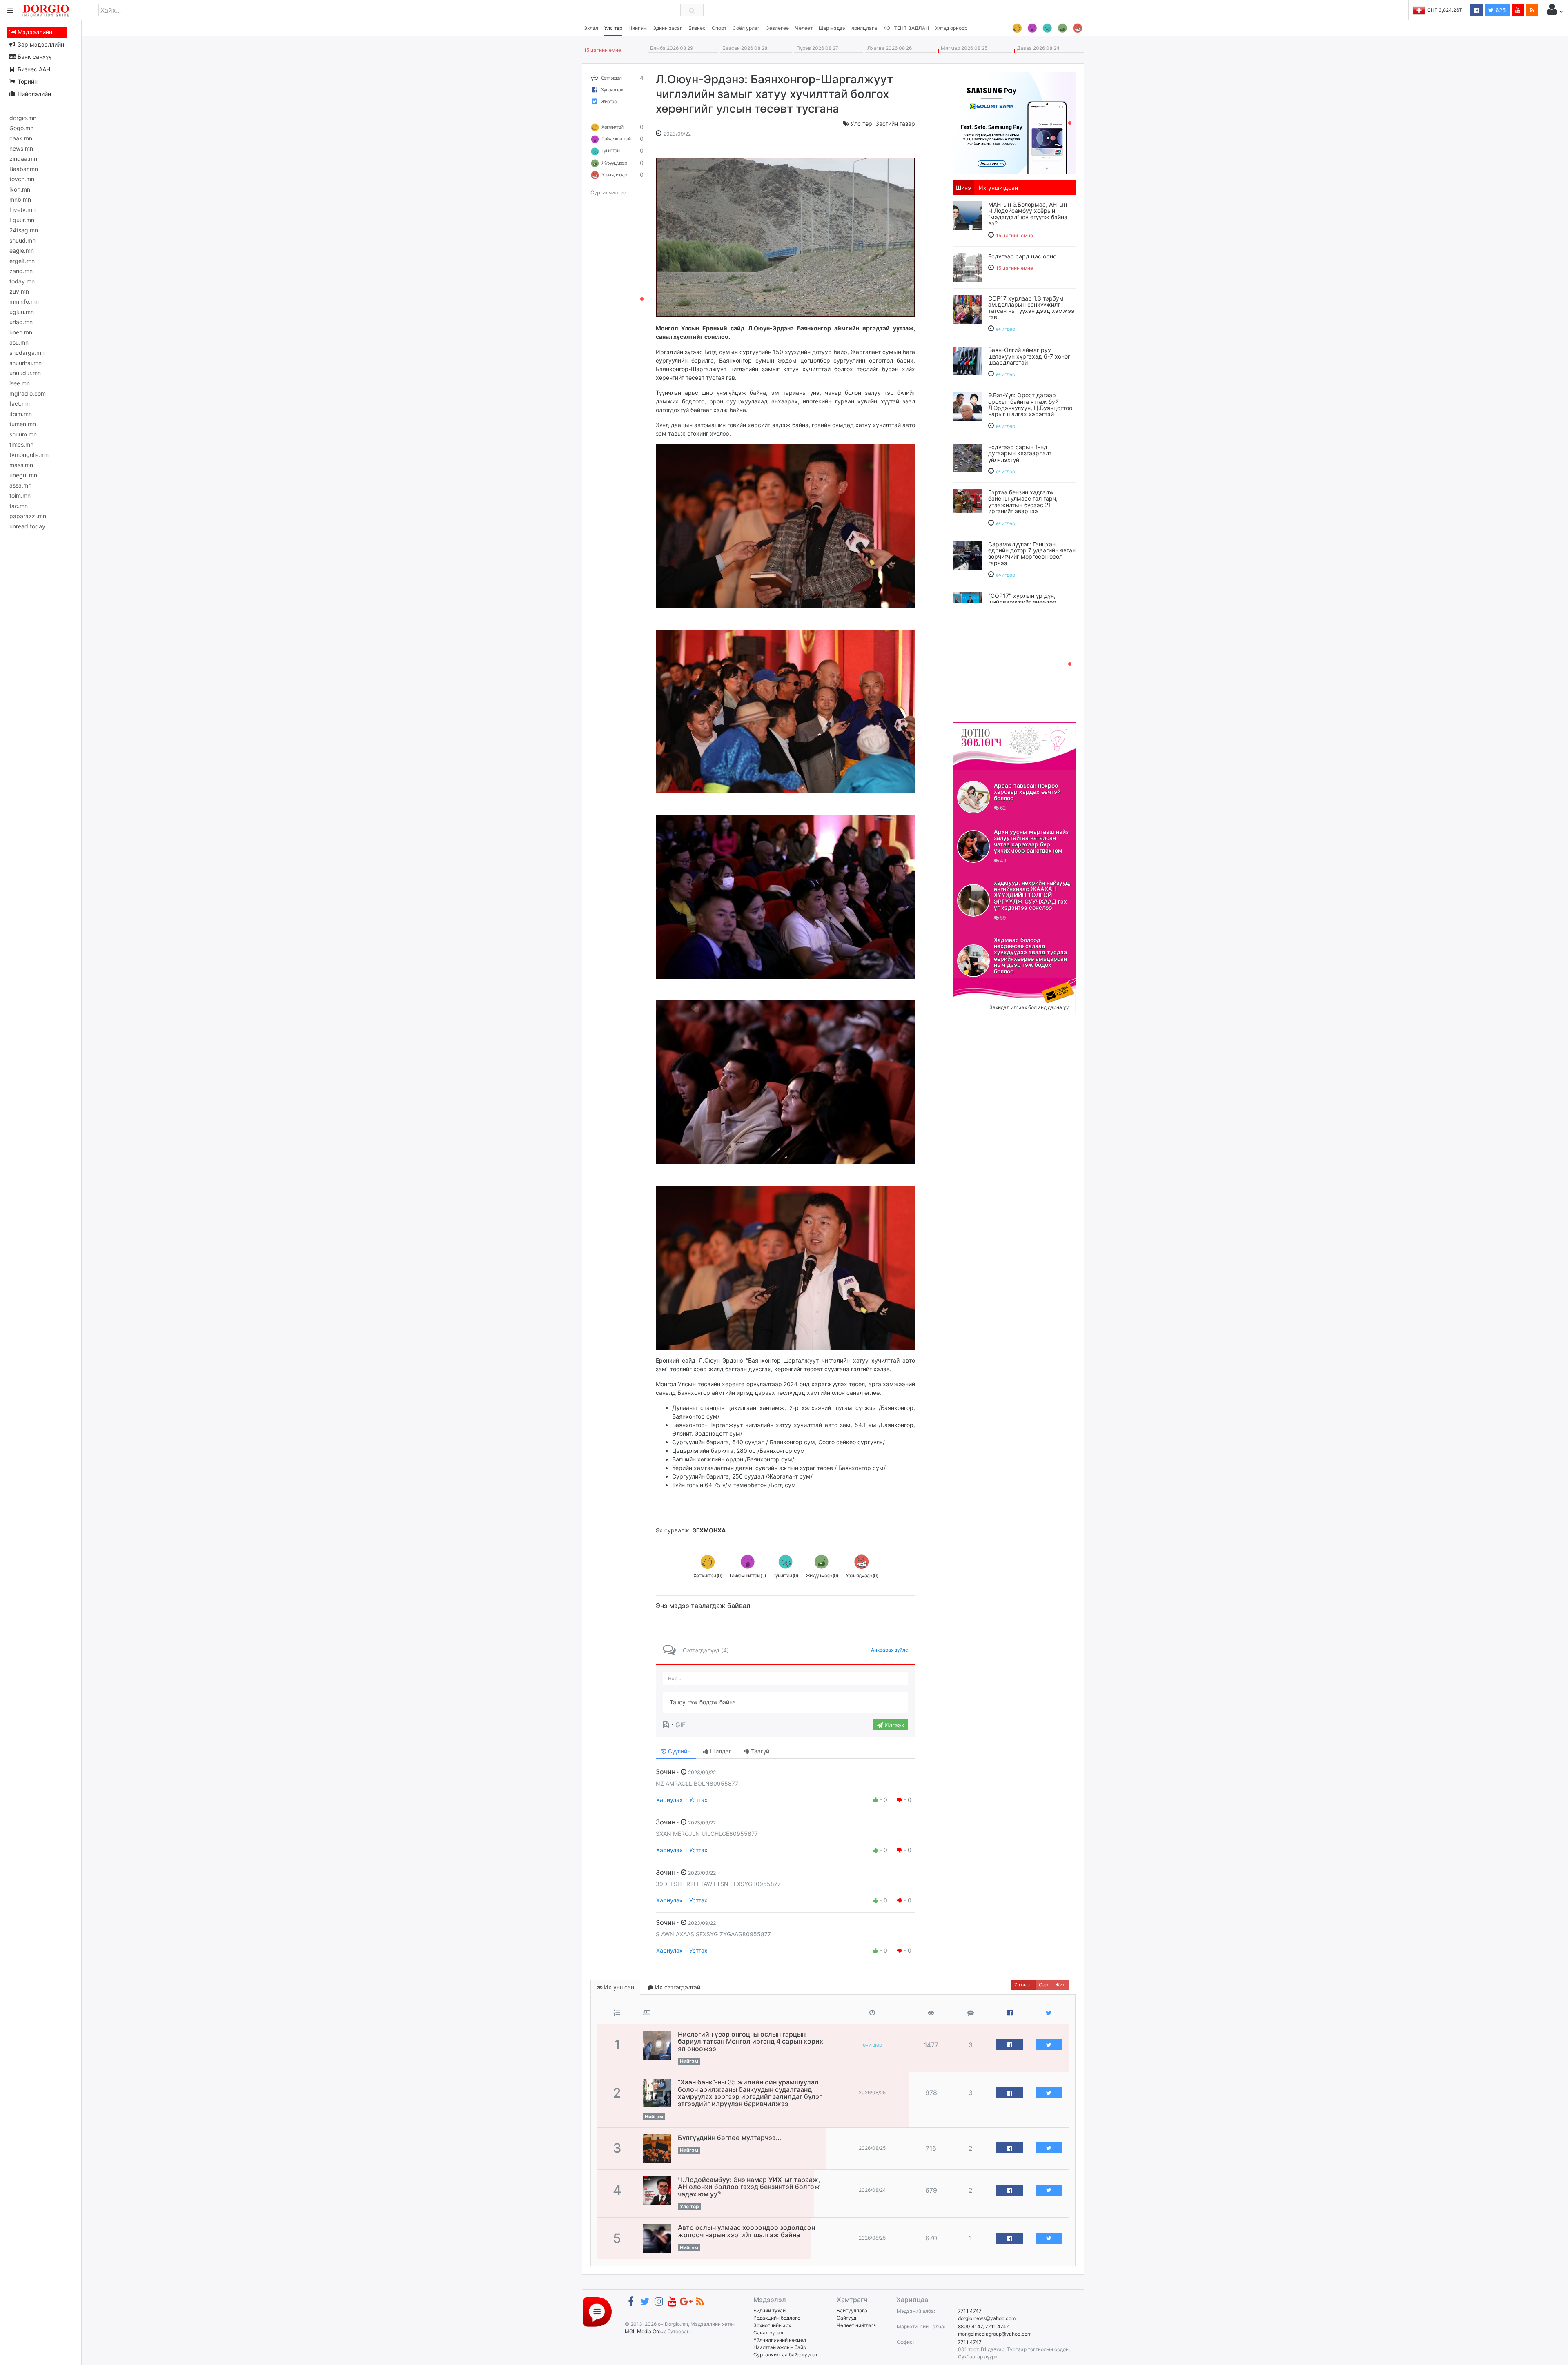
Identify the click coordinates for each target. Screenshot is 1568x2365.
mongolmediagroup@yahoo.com (995, 2334)
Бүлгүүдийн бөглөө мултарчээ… (729, 2138)
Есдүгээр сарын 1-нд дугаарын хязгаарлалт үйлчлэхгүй (1020, 453)
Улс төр (613, 28)
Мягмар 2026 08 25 (963, 48)
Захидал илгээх (978, 983)
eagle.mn (22, 251)
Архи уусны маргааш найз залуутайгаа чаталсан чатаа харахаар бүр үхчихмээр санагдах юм (1031, 841)
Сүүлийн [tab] (678, 1751)
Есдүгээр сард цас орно (1022, 256)
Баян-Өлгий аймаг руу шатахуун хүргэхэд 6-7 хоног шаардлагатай (1029, 356)
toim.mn (20, 495)
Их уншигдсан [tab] (998, 188)
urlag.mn (21, 322)
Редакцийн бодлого (777, 2318)
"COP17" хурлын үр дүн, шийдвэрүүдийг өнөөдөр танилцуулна (1022, 602)
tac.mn (19, 506)
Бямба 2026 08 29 (670, 48)
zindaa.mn (23, 159)
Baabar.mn (24, 169)
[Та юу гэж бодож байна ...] (785, 1702)
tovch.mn (22, 179)
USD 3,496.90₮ (1445, 10)
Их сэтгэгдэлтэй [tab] (677, 1987)
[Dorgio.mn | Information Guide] (597, 2311)
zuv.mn (19, 291)
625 (1500, 10)
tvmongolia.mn (29, 455)
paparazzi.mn (28, 516)
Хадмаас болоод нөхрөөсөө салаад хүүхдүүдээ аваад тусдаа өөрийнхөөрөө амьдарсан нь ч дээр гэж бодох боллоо (1030, 955)
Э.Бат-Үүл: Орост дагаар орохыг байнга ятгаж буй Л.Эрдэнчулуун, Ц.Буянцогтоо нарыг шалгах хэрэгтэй (1030, 404)
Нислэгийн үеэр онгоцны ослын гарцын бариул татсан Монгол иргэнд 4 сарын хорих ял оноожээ (751, 2041)
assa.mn (20, 485)
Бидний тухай (770, 2310)
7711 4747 (970, 2311)
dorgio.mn (23, 118)
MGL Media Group (646, 2331)
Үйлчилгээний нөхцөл (780, 2340)
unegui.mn (23, 475)
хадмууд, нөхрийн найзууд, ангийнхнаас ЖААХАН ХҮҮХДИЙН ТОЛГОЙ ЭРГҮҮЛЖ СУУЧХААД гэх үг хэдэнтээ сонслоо (1032, 895)
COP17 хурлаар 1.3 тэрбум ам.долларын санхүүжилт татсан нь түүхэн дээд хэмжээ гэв (1031, 308)
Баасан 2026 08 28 (744, 48)
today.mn (22, 281)
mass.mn (21, 465)
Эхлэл (591, 28)
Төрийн (27, 81)
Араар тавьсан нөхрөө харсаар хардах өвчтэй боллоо (1027, 792)
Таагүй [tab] (759, 1751)
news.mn (21, 148)
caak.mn (21, 138)
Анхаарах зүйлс (890, 1650)
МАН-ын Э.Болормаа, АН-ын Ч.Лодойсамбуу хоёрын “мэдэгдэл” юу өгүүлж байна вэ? (1028, 214)
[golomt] (1014, 122)
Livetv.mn (22, 210)
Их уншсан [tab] (618, 1987)
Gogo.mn (21, 128)
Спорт (719, 28)
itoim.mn (21, 414)
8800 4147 (970, 2326)
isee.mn (20, 383)
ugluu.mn (22, 312)
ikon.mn (20, 189)
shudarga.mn (27, 353)
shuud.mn (22, 240)
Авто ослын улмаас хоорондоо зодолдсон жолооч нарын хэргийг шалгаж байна (746, 2231)
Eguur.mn (22, 220)
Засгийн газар (895, 124)
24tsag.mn (24, 230)
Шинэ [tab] (963, 188)
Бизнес (697, 28)
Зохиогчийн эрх (772, 2325)
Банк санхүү (34, 57)
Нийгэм (638, 28)
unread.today (27, 526)
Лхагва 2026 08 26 (888, 48)
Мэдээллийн (34, 32)
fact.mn (20, 404)
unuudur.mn (25, 373)
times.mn (21, 444)
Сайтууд (846, 2318)
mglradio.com (28, 393)
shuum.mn (23, 434)
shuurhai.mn (26, 363)
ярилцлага (864, 28)
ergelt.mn (22, 261)
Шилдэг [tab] (720, 1751)
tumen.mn (23, 424)
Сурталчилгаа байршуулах (786, 2355)
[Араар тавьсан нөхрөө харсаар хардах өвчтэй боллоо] (973, 797)
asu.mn (19, 342)
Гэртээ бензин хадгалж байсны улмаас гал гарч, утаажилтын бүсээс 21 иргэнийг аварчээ (1023, 502)
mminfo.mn (24, 302)
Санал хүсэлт (769, 2333)
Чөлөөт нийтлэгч (857, 2325)
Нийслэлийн (33, 94)
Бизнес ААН (33, 69)
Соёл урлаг (746, 28)
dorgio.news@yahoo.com (987, 2318)
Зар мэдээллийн (40, 44)
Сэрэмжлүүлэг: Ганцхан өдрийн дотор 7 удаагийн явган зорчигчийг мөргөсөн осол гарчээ (1032, 553)
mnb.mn (20, 199)
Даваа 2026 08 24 (1037, 48)
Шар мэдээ (832, 28)
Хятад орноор (951, 28)
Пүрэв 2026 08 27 (816, 48)
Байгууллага (852, 2310)
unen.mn (21, 332)
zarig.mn (21, 271)
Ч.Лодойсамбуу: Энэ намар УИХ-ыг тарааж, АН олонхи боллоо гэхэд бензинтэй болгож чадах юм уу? (749, 2187)
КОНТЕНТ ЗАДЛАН (906, 28)
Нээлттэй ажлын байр (780, 2347)
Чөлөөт (804, 28)
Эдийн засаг (668, 28)
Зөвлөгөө (777, 28)
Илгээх (894, 1725)
